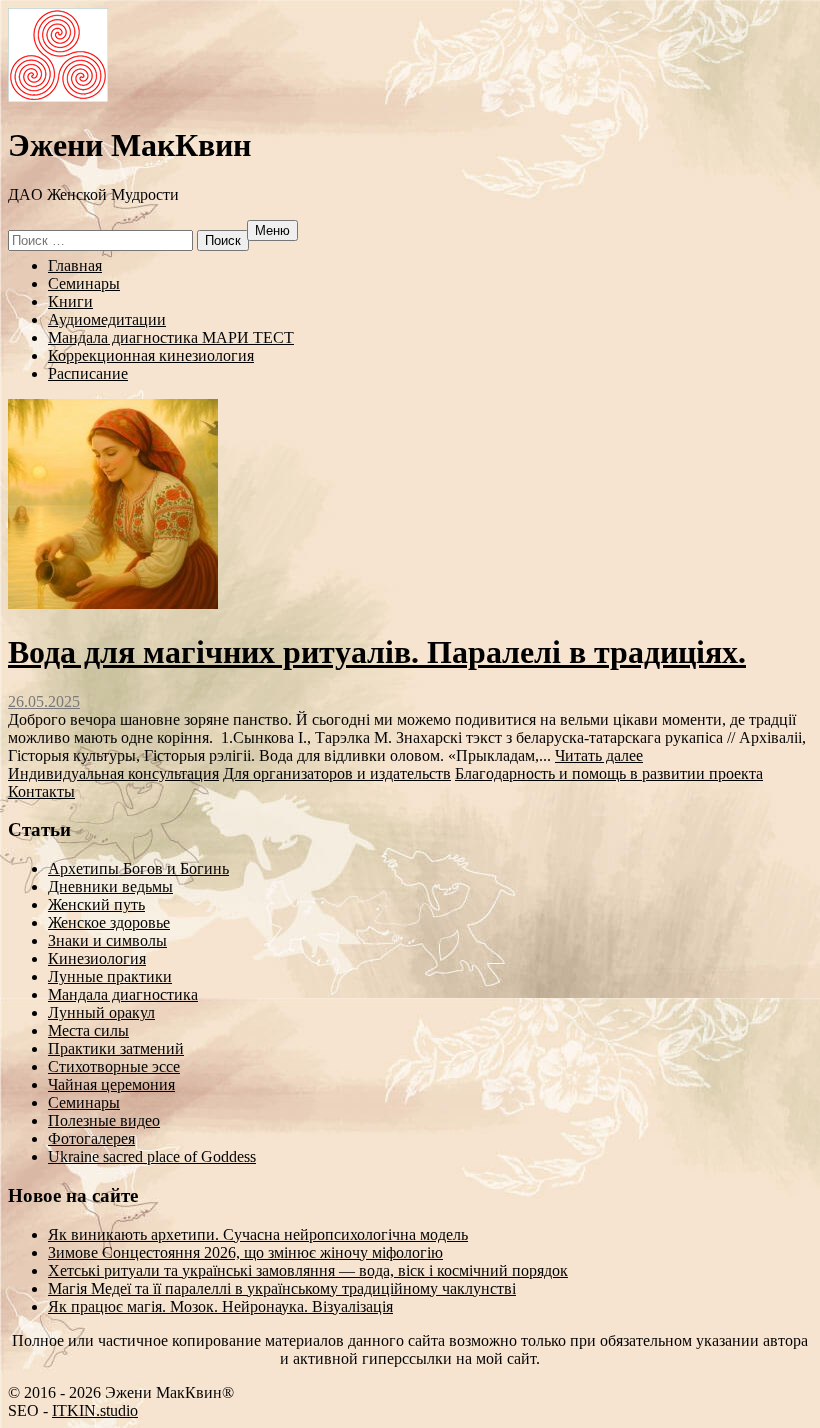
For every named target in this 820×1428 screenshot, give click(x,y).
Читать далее (599, 755)
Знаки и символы (107, 940)
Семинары (84, 283)
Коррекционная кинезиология (151, 355)
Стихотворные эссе (114, 1066)
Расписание (88, 373)
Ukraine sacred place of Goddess (152, 1156)
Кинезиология (97, 958)
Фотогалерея (91, 1138)
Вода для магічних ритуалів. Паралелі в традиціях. (377, 652)
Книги (70, 301)
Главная (75, 265)
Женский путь (96, 904)
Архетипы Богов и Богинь (138, 868)
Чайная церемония (111, 1084)
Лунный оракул (101, 1012)
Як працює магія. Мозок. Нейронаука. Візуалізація (220, 1306)
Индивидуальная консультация (113, 773)
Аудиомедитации (107, 319)
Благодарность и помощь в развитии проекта (609, 773)
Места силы (88, 1030)
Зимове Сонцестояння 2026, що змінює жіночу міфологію (245, 1252)
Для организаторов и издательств (337, 773)
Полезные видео (104, 1120)
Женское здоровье (109, 922)
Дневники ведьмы (110, 886)
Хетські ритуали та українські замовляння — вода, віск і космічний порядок (308, 1270)
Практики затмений (116, 1048)
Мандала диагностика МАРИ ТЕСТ (171, 337)
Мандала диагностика (123, 994)
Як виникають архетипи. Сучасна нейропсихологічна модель (258, 1234)
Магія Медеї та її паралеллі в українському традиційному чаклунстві (282, 1288)
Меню (272, 230)
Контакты (41, 791)
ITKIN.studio (95, 1410)
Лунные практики (110, 976)
